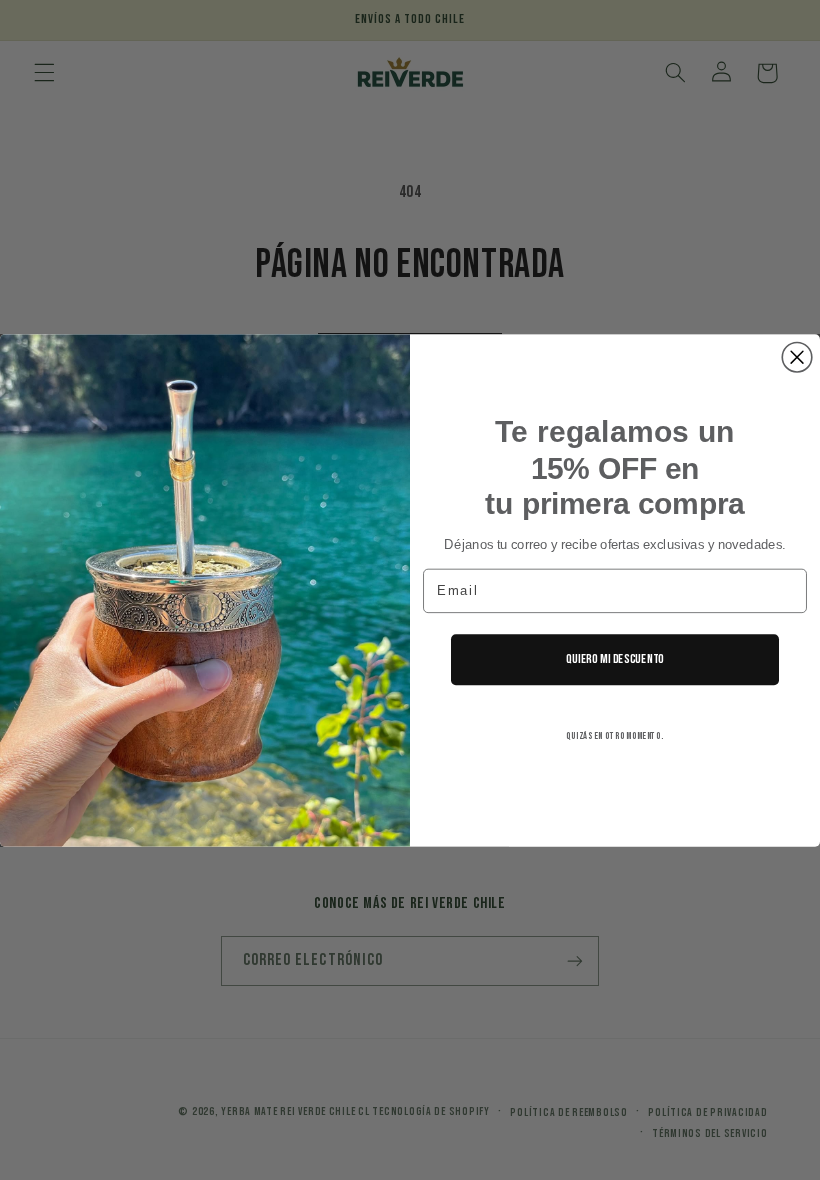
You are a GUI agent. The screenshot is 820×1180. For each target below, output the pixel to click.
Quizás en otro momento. (615, 736)
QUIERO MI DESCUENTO (615, 659)
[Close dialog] (797, 357)
